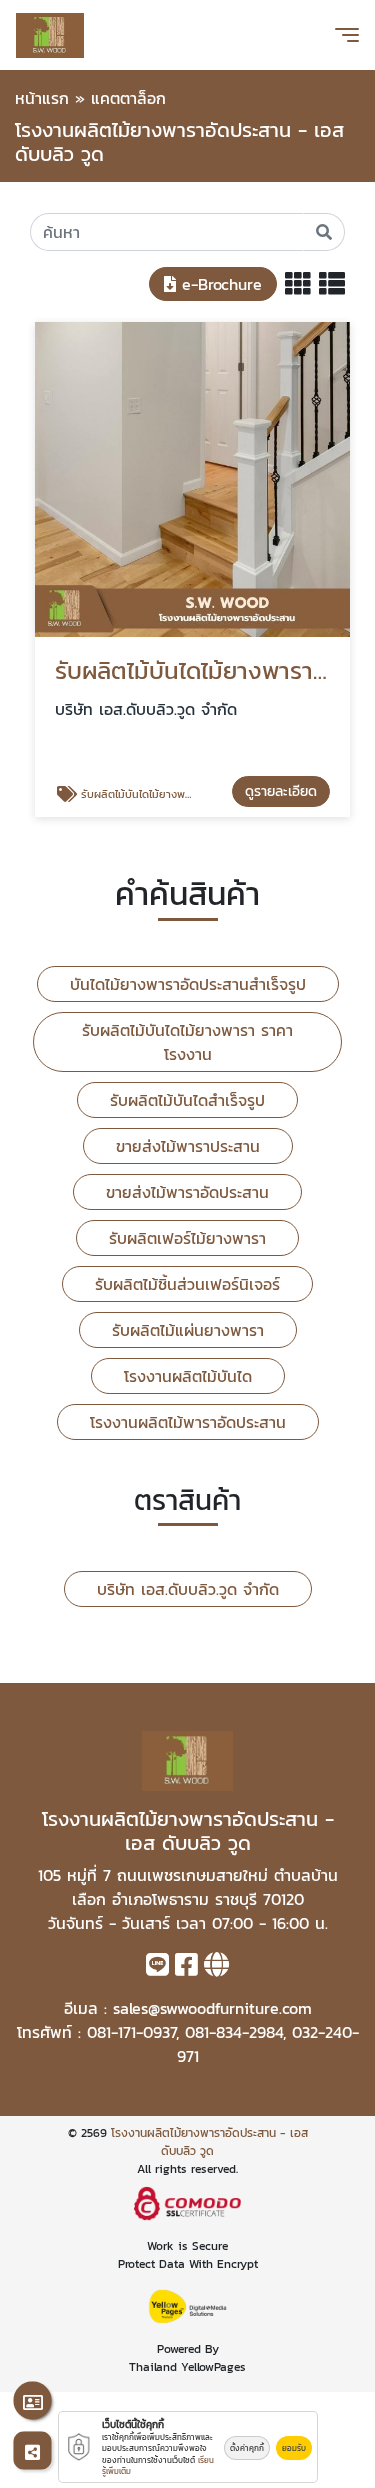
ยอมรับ (294, 2448)
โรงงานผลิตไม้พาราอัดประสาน (188, 1422)
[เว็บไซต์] (216, 1968)
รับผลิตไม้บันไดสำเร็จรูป (187, 1100)
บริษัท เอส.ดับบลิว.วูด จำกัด (188, 1589)
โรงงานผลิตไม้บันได (188, 1376)
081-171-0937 (131, 2032)
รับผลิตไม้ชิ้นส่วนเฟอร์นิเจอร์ (187, 1284)
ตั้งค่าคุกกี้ (247, 2448)
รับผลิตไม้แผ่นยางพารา (188, 1330)
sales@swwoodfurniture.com (212, 2008)
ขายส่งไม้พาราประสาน (188, 1146)
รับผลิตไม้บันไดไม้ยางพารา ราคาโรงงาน (187, 1042)
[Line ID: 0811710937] (157, 1968)
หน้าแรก (42, 98)
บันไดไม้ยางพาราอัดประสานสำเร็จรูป (188, 984)
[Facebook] (186, 1968)
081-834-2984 (234, 2032)
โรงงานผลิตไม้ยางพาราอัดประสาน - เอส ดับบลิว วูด (209, 2142)
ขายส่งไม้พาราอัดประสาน (187, 1192)
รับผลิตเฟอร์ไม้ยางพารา (187, 1238)
